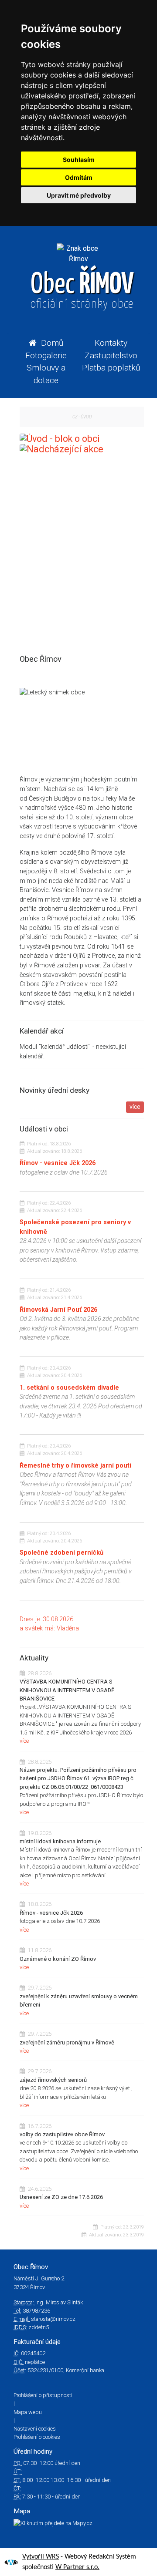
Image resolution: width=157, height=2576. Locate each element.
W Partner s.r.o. (77, 2567)
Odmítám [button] (79, 177)
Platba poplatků (111, 368)
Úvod (86, 417)
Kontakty (111, 343)
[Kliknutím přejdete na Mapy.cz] (78, 2523)
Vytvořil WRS (41, 2557)
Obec (82, 291)
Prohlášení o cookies (37, 2437)
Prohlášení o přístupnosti (43, 2395)
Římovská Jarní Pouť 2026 (58, 1310)
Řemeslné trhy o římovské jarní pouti (75, 1466)
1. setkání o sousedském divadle (69, 1388)
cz (75, 417)
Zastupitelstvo (111, 355)
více (135, 1107)
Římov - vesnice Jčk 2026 (58, 1163)
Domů (52, 343)
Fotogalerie (46, 355)
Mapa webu (28, 2412)
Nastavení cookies (35, 2429)
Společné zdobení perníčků (61, 1553)
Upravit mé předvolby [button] (79, 195)
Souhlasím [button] (79, 160)
